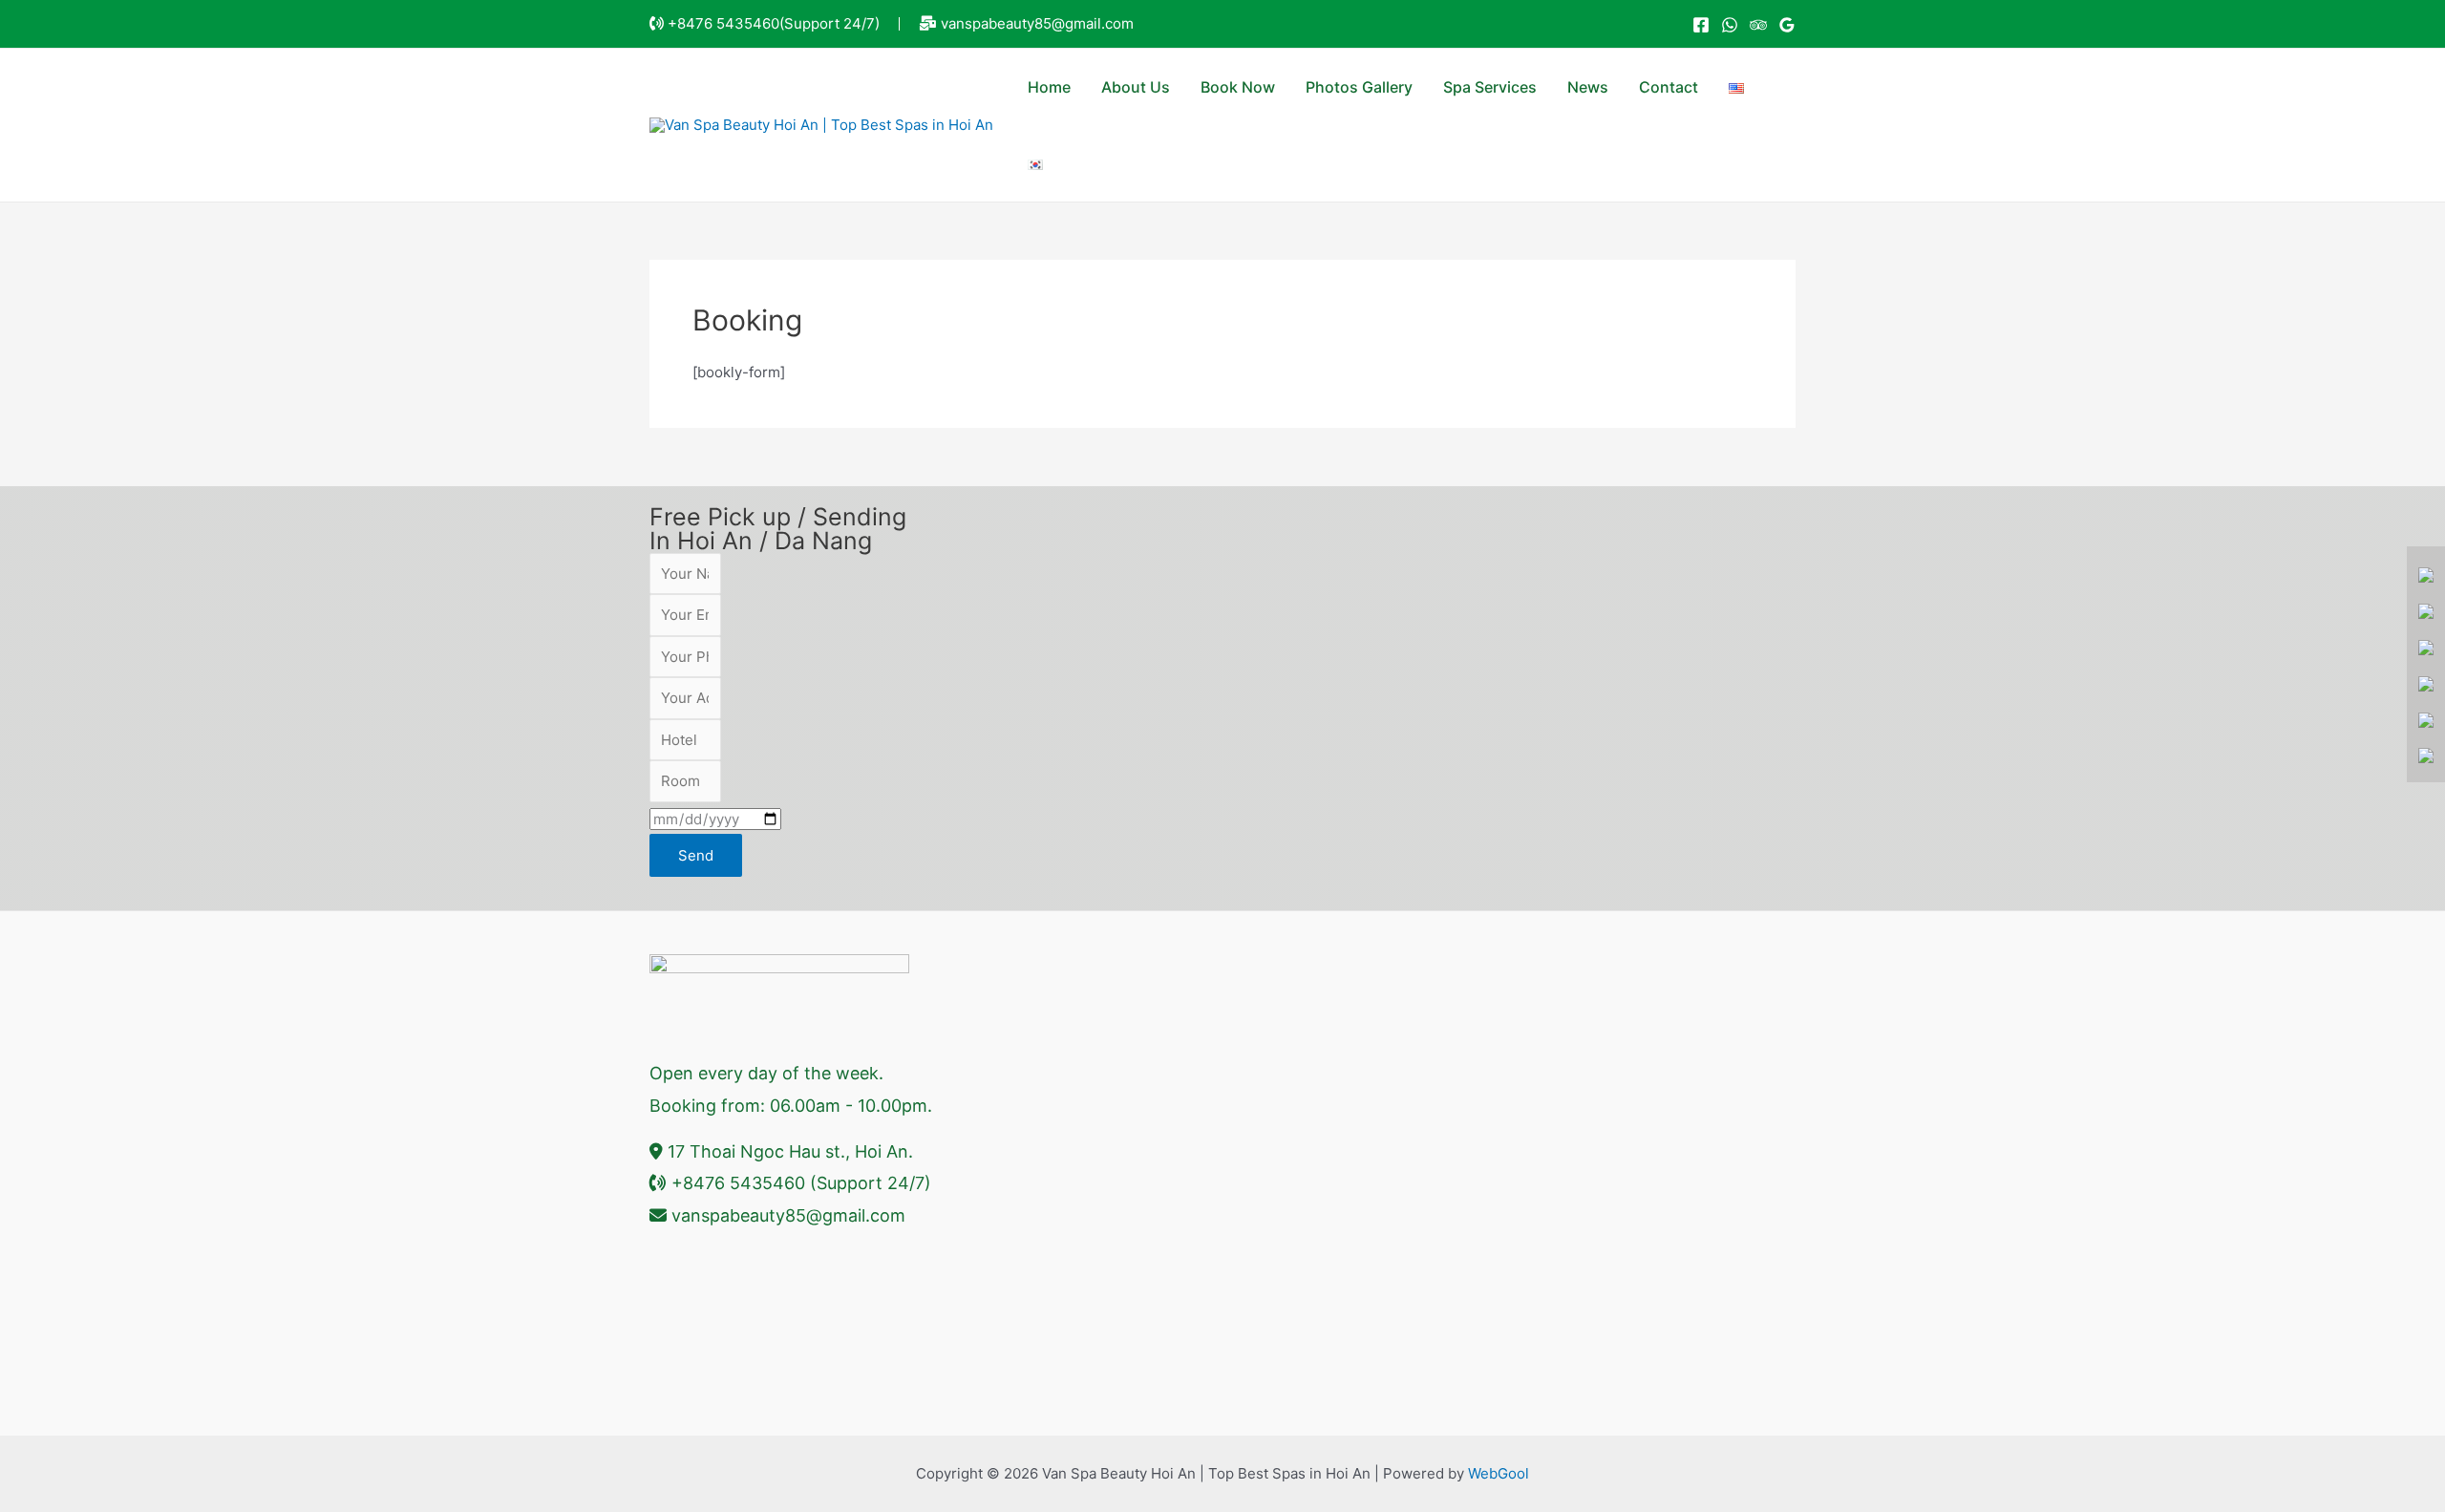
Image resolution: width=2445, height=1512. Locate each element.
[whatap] (2426, 610)
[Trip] (1758, 25)
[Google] (1787, 25)
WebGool (1499, 1473)
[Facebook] (1701, 25)
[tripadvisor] (2426, 755)
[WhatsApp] (1730, 25)
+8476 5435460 (723, 23)
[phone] (2426, 646)
